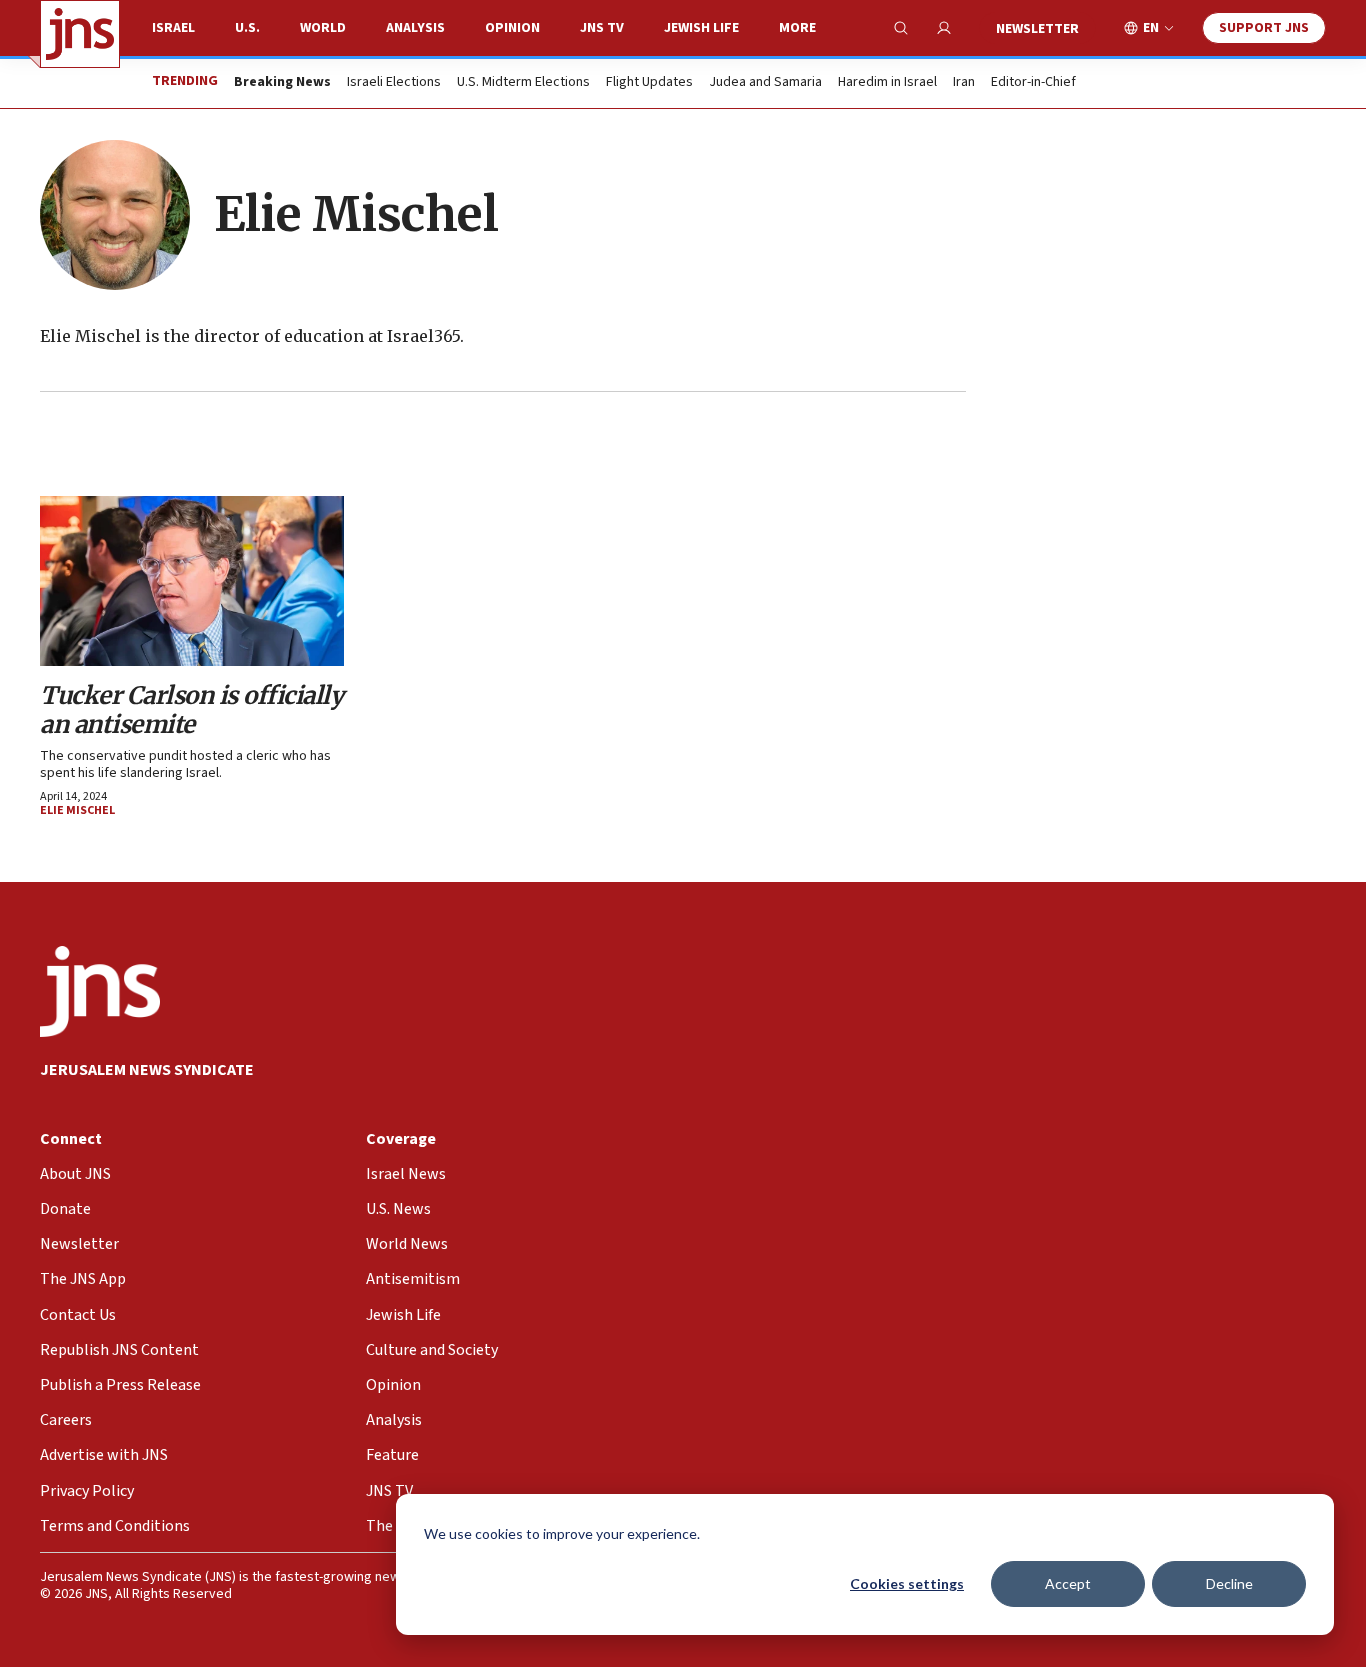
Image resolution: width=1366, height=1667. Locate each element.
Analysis (415, 28)
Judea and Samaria (765, 83)
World (323, 28)
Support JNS (1264, 28)
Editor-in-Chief (1033, 83)
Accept (1068, 1583)
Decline (1229, 1583)
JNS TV (602, 28)
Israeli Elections (394, 83)
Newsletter (1037, 29)
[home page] (80, 34)
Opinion (512, 28)
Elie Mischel (77, 810)
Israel (173, 28)
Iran (964, 83)
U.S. (247, 28)
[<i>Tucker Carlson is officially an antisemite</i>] (192, 581)
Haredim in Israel (887, 83)
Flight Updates (649, 83)
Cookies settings (907, 1583)
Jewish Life (701, 28)
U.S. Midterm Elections (523, 83)
